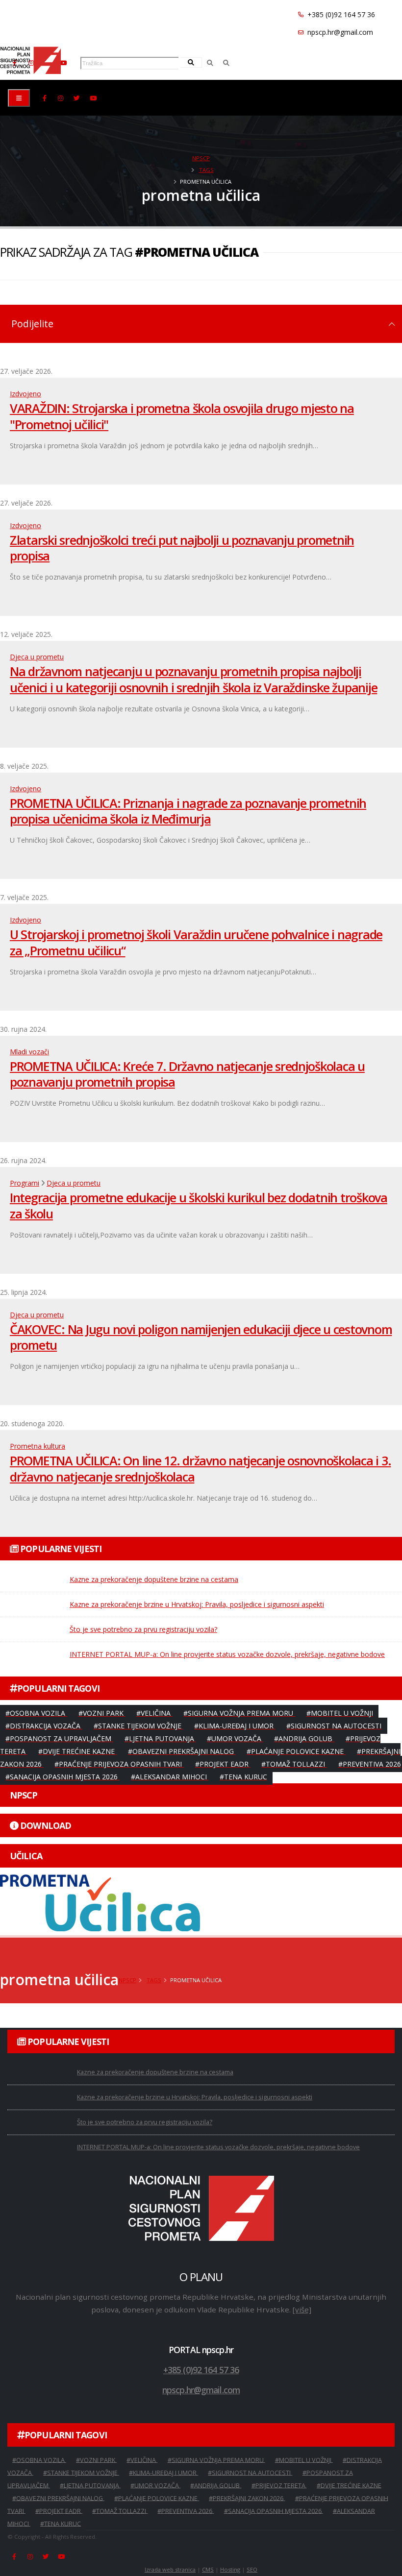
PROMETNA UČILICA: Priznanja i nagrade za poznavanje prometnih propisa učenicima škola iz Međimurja (188, 811)
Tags (206, 170)
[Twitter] (77, 98)
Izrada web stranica (170, 2569)
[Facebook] (45, 98)
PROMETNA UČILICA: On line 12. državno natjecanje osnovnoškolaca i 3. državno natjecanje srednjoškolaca (200, 1469)
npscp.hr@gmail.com (339, 32)
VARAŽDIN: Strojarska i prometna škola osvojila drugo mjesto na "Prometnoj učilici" (182, 416)
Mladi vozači (29, 1052)
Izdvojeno (25, 394)
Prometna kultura (38, 1446)
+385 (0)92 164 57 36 (340, 14)
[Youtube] (63, 63)
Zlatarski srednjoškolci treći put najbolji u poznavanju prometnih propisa (182, 548)
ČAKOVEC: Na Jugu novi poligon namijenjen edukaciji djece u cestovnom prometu (201, 1337)
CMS (208, 2569)
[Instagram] (61, 98)
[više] (302, 2309)
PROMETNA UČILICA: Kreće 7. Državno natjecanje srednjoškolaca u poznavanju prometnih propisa (187, 1074)
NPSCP (201, 158)
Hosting (230, 2569)
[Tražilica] (210, 63)
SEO (252, 2569)
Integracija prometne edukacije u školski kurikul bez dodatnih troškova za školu (199, 1205)
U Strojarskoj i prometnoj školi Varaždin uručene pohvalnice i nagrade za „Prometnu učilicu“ (196, 942)
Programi (25, 1183)
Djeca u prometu (37, 657)
